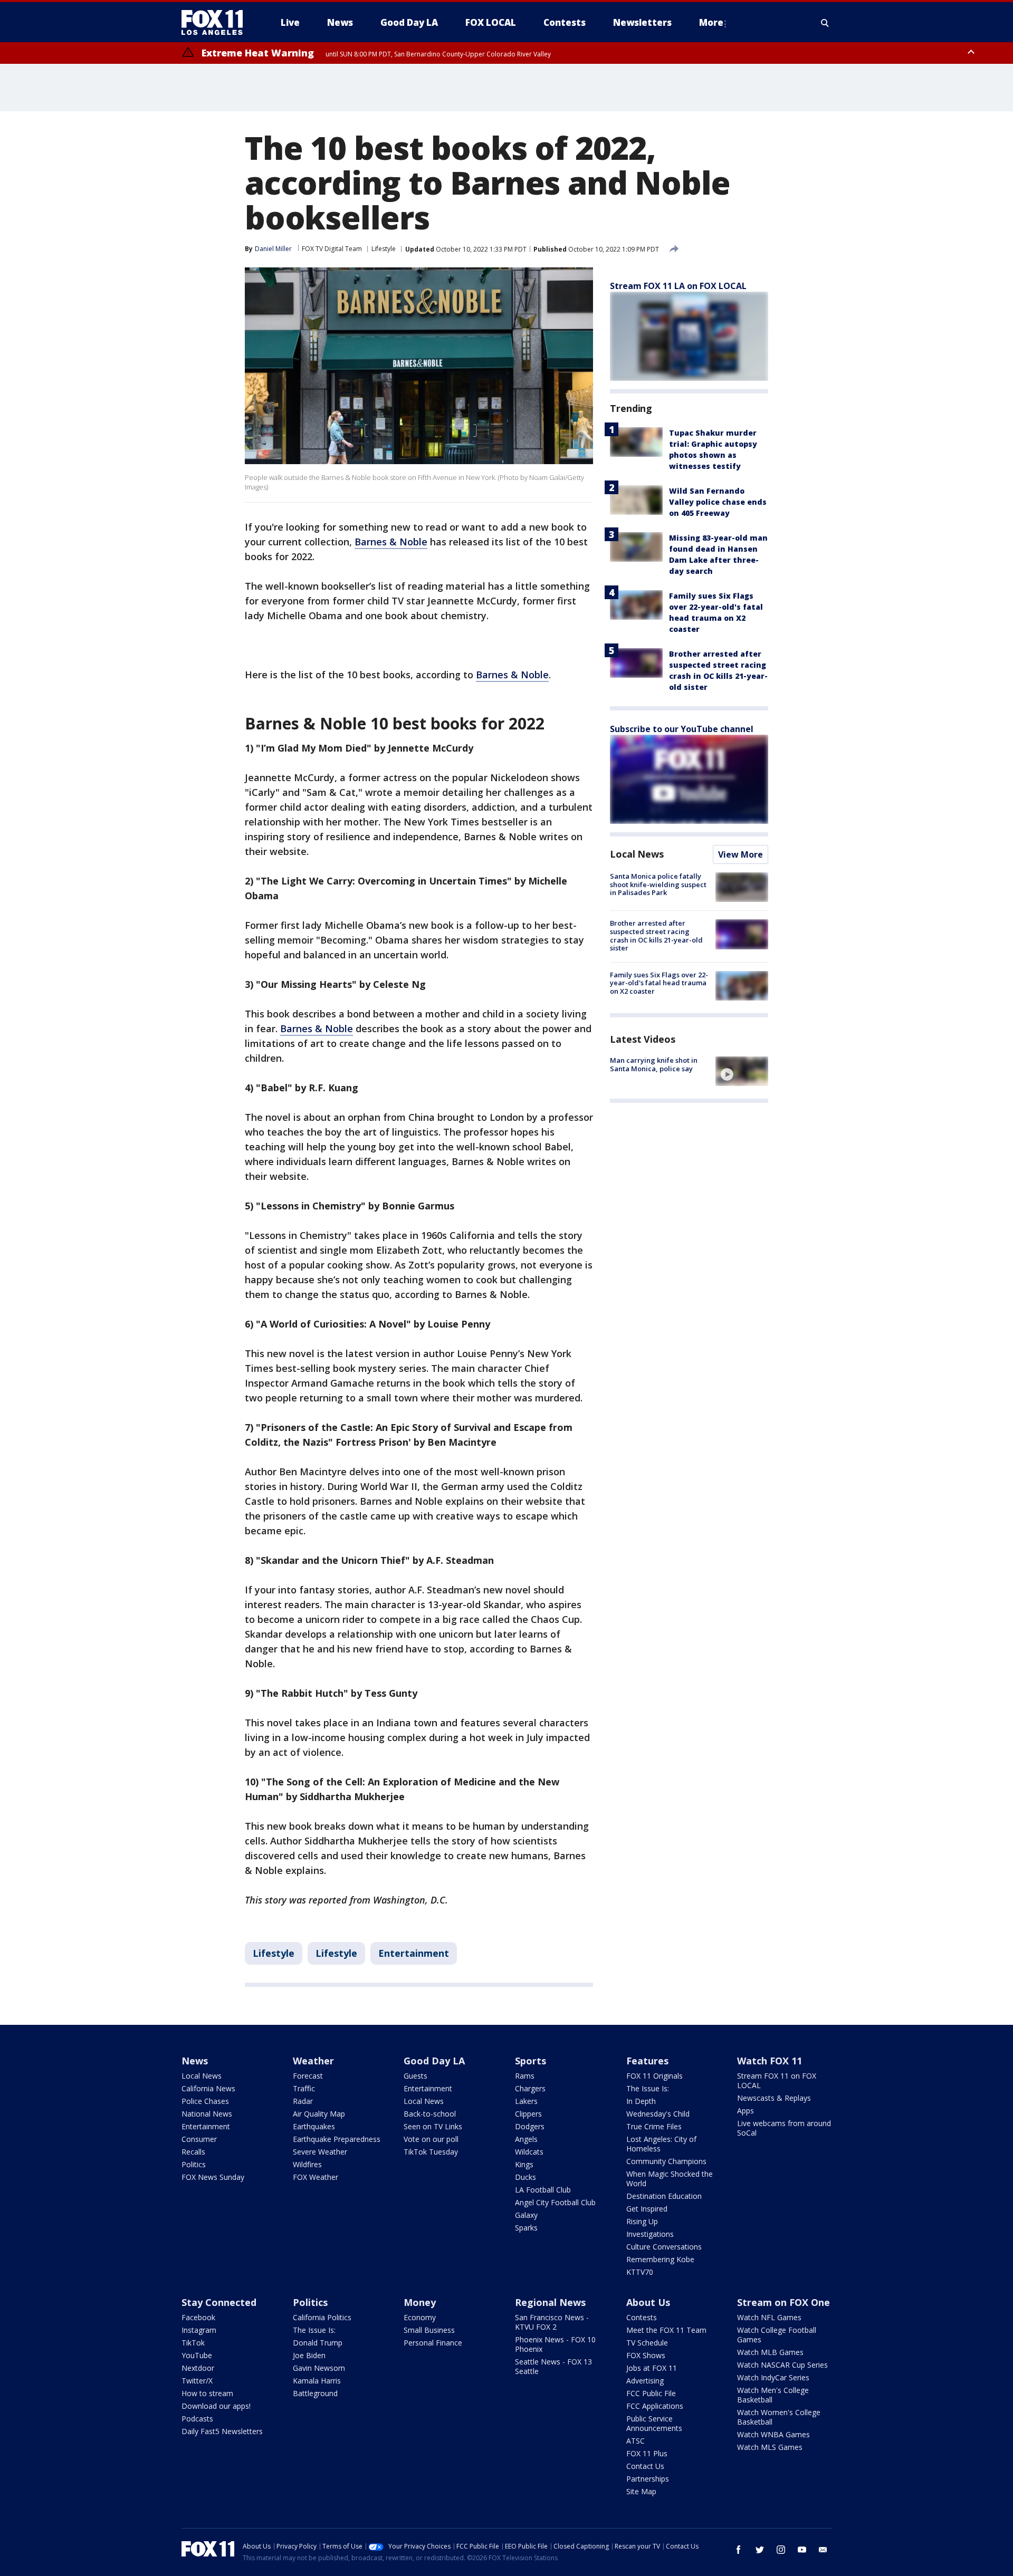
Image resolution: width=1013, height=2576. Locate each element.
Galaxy (526, 2215)
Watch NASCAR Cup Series (782, 2365)
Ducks (525, 2177)
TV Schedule (647, 2343)
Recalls (193, 2152)
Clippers (528, 2114)
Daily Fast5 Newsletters (222, 2431)
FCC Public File (651, 2393)
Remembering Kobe (660, 2259)
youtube (802, 2550)
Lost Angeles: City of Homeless (661, 2144)
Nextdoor (198, 2368)
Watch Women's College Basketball (779, 2417)
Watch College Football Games (777, 2335)
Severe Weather (320, 2152)
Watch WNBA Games (773, 2434)
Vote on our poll (431, 2139)
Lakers (526, 2101)
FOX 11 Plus (647, 2453)
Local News (637, 854)
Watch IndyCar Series (773, 2377)
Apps (746, 2111)
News (195, 2061)
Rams (525, 2076)
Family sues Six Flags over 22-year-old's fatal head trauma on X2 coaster (659, 983)
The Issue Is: (648, 2088)
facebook (739, 2550)
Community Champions (666, 2161)
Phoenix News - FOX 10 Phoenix (555, 2344)
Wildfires (307, 2164)
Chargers (530, 2088)
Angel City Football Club (555, 2202)
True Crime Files (654, 2126)
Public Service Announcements (654, 2423)
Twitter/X (197, 2381)
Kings (524, 2164)
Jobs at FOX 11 (652, 2368)
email (823, 2550)
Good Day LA (434, 2061)
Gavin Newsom (319, 2368)
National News (207, 2114)
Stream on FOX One (783, 2302)
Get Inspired (647, 2209)
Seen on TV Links (433, 2126)
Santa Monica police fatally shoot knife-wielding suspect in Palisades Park (658, 884)
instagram (781, 2550)
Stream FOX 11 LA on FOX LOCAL (678, 286)
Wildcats (529, 2152)
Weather (313, 2061)
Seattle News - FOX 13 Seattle (553, 2366)
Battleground (315, 2393)
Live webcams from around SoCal (784, 2128)
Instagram (199, 2330)
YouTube (197, 2355)
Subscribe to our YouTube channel (682, 729)
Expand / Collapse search (825, 23)
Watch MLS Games (770, 2447)
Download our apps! (216, 2406)
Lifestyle (384, 249)
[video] (742, 1071)
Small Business (429, 2330)
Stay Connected (219, 2302)
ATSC (635, 2441)
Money (420, 2302)
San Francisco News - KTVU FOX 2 (552, 2322)
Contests (642, 2317)
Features (647, 2061)
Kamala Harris (317, 2381)
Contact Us (645, 2466)
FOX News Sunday (213, 2177)
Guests (415, 2076)
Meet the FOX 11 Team (666, 2330)
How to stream (207, 2393)
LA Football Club (543, 2190)
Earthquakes (314, 2126)
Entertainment (414, 1953)
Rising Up (642, 2221)
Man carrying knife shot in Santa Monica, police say (654, 1064)
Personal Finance (433, 2343)
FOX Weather (316, 2177)
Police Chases (205, 2101)
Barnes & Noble (391, 542)
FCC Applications (655, 2406)
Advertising (645, 2381)
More (711, 22)
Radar (303, 2101)
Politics (194, 2164)
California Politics (322, 2317)
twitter (760, 2550)
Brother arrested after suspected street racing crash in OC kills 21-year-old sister (656, 935)
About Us (648, 2302)
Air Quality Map (319, 2114)
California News (208, 2088)
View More (740, 854)
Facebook (198, 2317)
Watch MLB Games (770, 2352)
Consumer (199, 2139)
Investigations (650, 2234)
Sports (531, 2061)
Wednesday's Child (658, 2114)
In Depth (641, 2101)
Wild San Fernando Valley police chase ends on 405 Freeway (718, 502)
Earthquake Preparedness (337, 2139)
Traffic (304, 2088)
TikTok (193, 2343)
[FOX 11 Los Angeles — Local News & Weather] (216, 23)
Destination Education (664, 2196)
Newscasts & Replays (774, 2098)
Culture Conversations (664, 2247)
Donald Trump (318, 2343)
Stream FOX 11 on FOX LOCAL (777, 2080)
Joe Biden (309, 2355)
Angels (526, 2139)
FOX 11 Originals (654, 2076)
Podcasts (197, 2419)
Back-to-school (430, 2114)
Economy (420, 2317)
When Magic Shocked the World (670, 2179)
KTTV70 (640, 2272)
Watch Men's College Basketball (773, 2395)
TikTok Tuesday (431, 2152)
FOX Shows (646, 2355)
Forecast (308, 2076)
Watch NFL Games (769, 2317)
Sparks (526, 2228)
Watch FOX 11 (770, 2061)
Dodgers (530, 2126)
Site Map (641, 2491)
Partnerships (648, 2479)
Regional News (550, 2302)
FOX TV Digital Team (332, 249)
